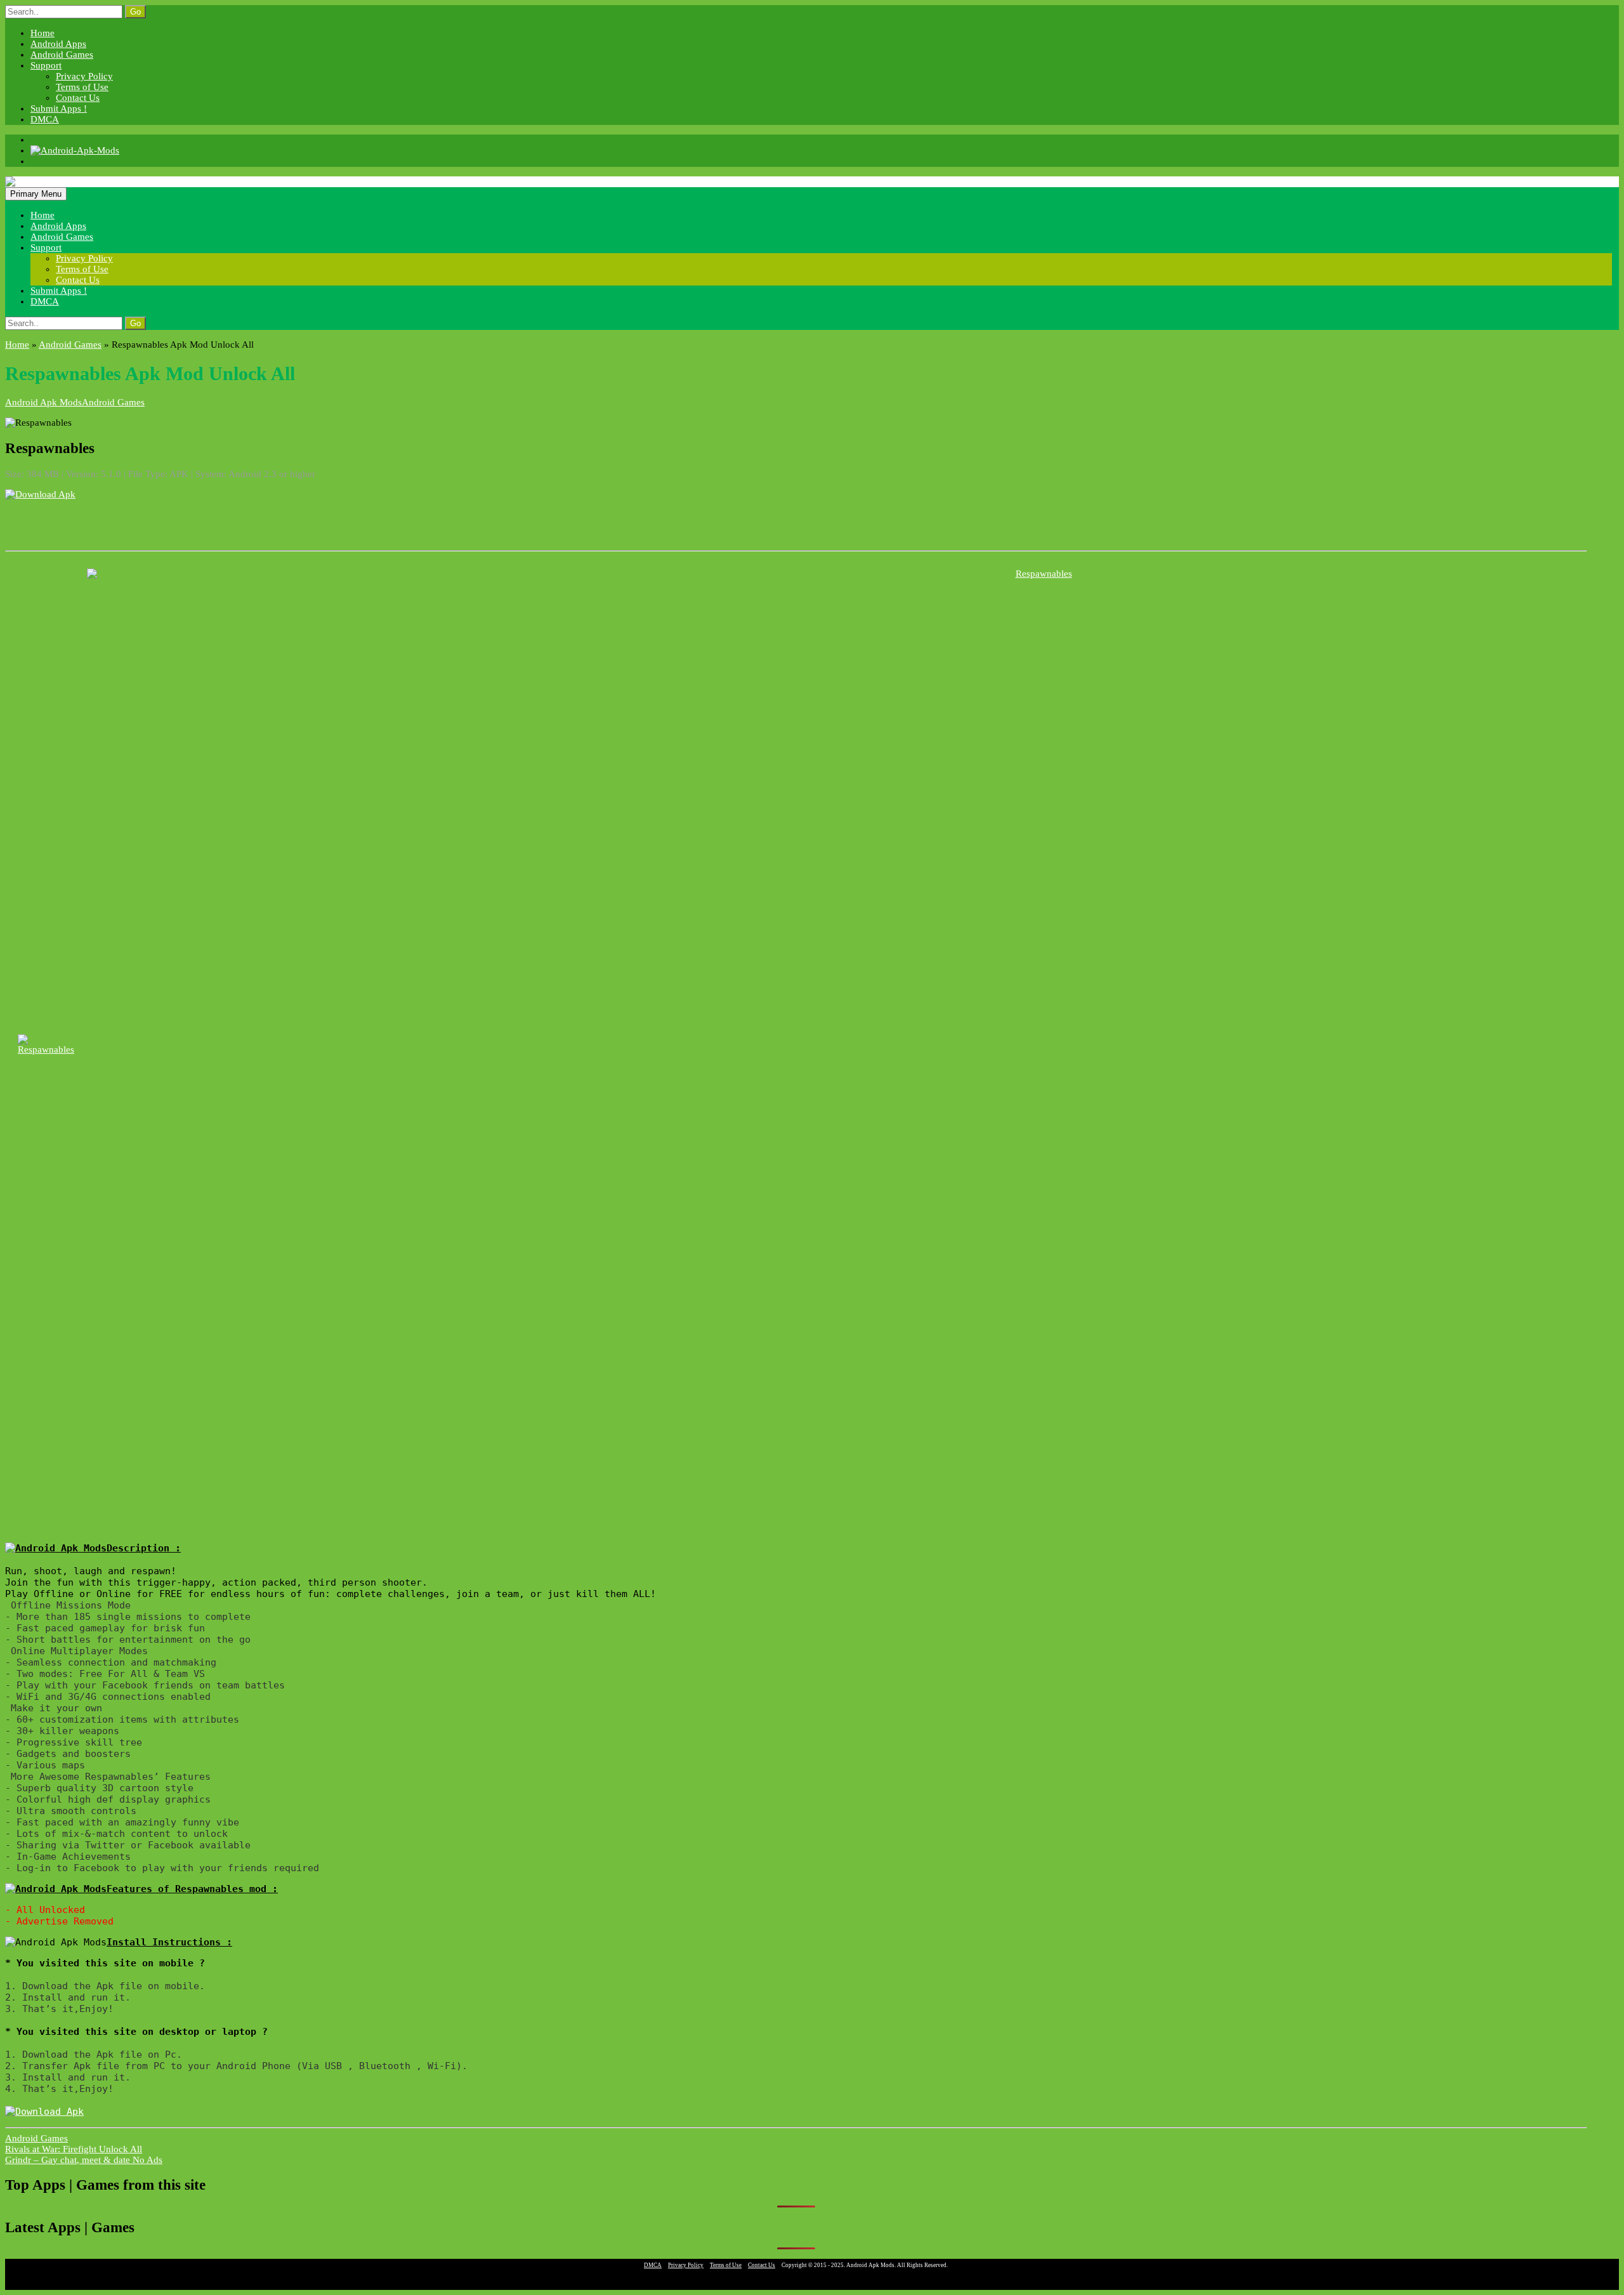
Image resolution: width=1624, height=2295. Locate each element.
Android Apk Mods (43, 402)
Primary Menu (36, 194)
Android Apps (58, 44)
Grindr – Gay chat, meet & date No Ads (84, 2160)
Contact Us (78, 98)
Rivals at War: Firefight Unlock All (74, 2149)
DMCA (45, 119)
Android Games (62, 55)
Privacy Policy (84, 76)
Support (46, 65)
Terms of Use (82, 87)
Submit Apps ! (59, 109)
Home (43, 33)
